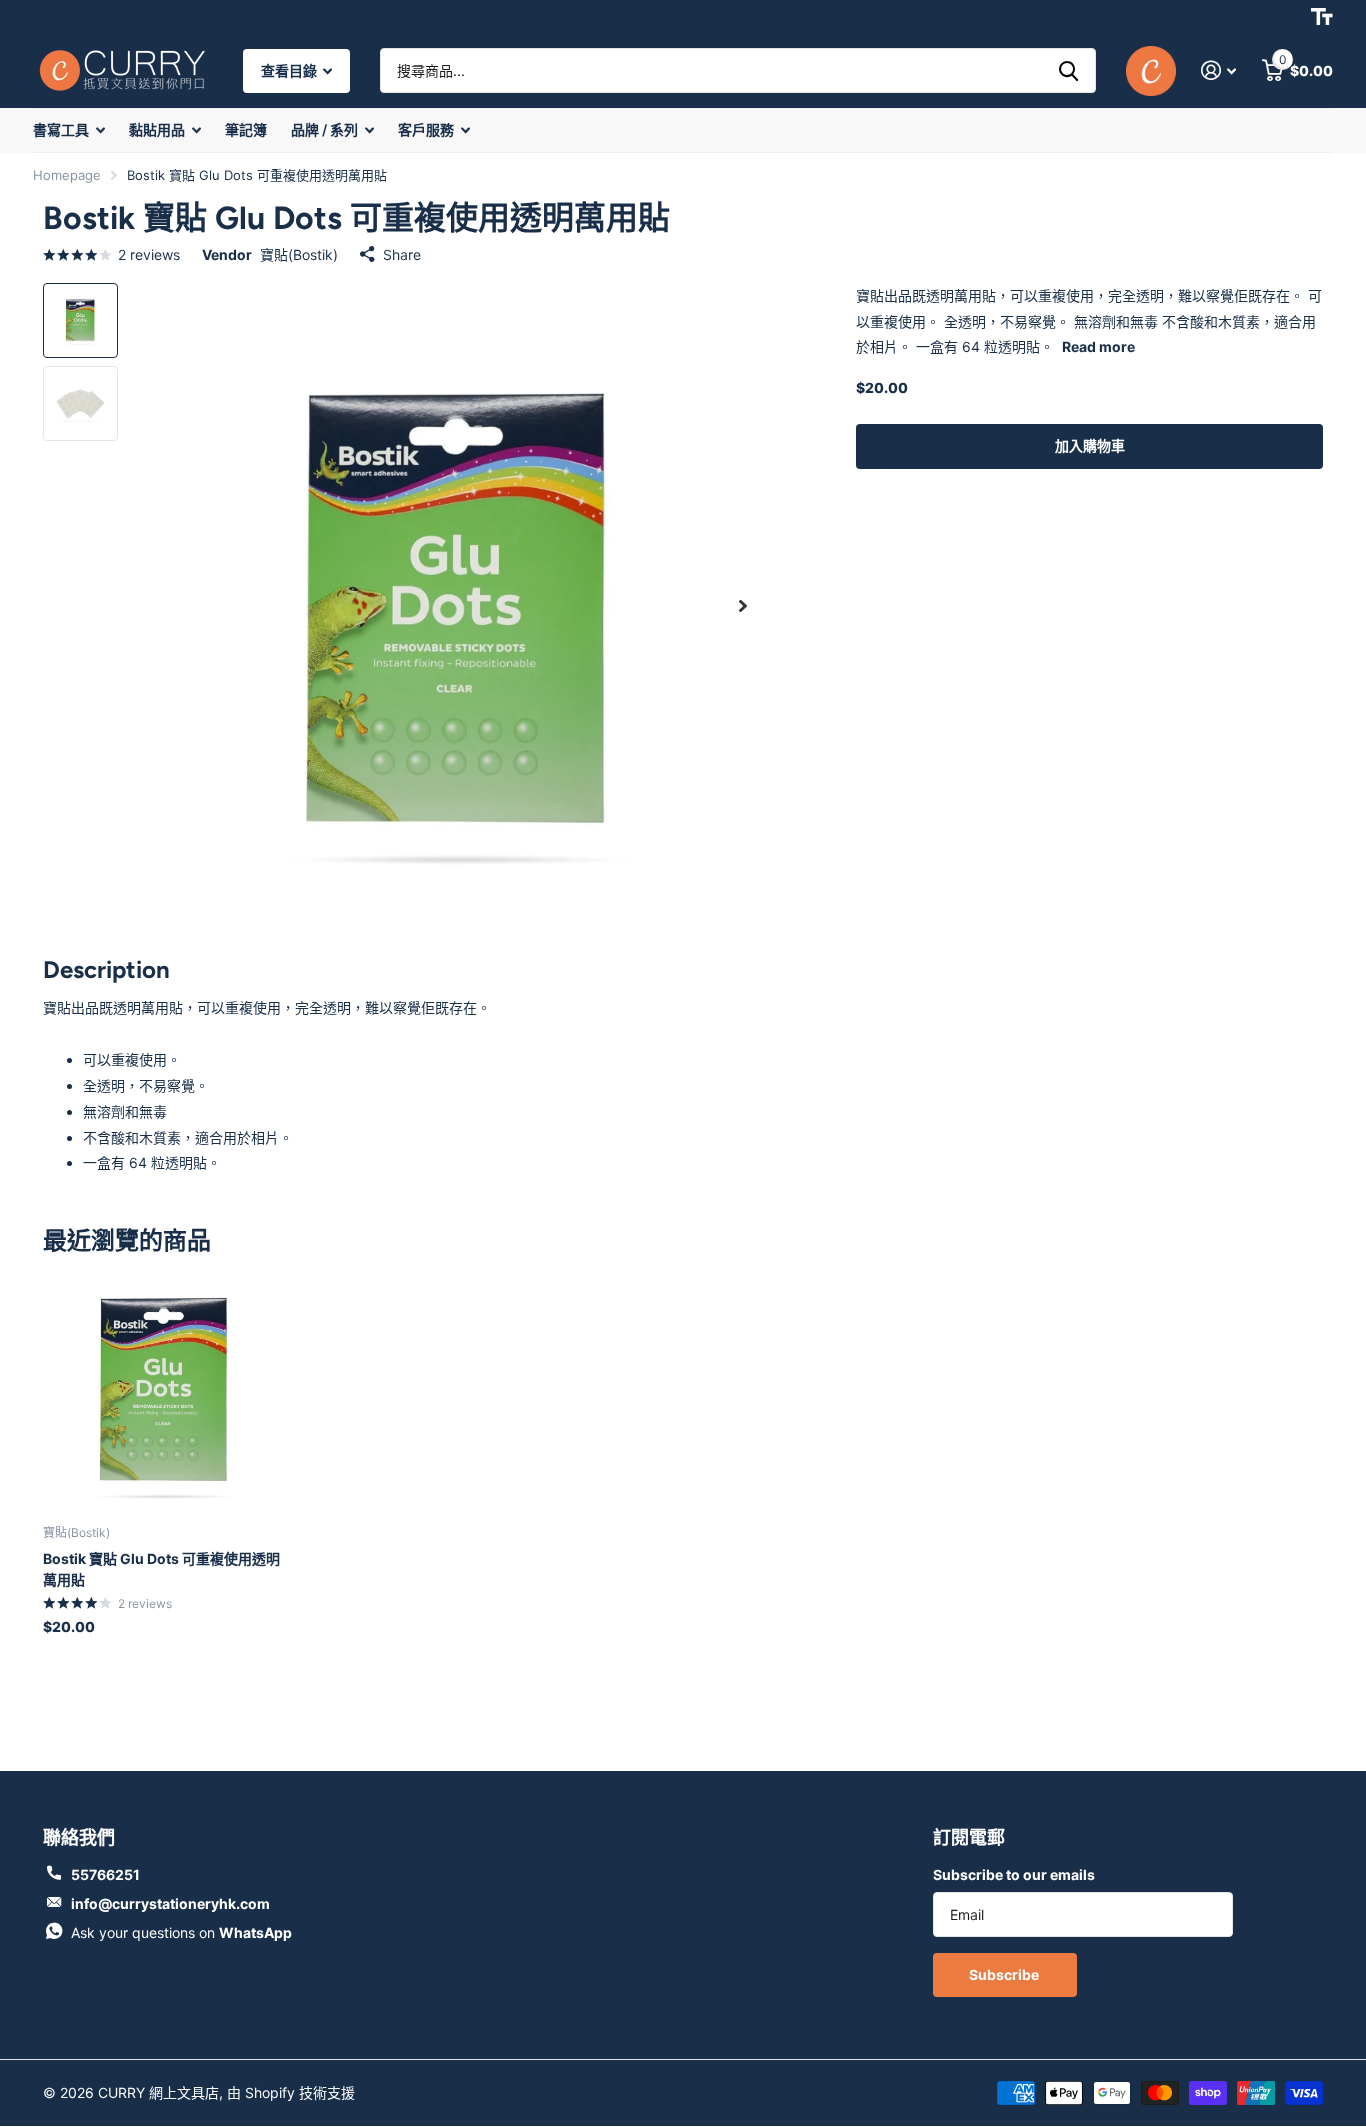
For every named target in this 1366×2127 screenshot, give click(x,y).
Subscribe (1005, 1974)
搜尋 (1068, 70)
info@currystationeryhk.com (170, 1903)
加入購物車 (1090, 445)
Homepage (67, 175)
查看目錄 (290, 70)
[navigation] (80, 320)
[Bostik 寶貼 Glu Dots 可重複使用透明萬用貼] (164, 1388)
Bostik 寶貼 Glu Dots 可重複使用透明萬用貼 (161, 1569)
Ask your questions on (181, 1932)
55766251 (105, 1874)
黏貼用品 (157, 129)
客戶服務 (426, 129)
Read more (1098, 346)
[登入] (1218, 70)
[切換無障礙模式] (1322, 17)
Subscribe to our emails (1014, 1874)
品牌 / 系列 (324, 129)
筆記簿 (246, 129)
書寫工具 (61, 129)
